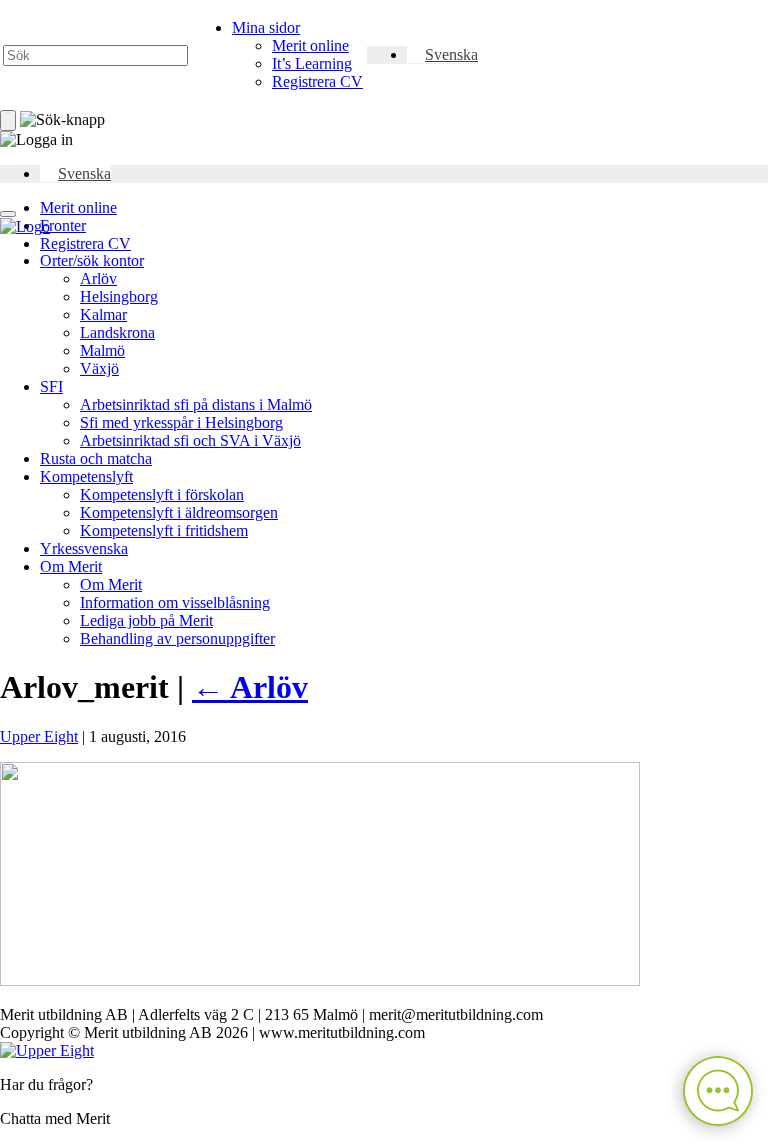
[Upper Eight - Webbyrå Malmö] (47, 1050)
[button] (442, 54)
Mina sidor (266, 27)
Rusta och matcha (96, 458)
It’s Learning (312, 63)
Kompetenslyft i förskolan (162, 494)
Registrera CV (317, 81)
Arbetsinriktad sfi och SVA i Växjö (190, 440)
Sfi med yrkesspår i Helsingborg (181, 422)
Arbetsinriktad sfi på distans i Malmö (196, 404)
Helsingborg (119, 296)
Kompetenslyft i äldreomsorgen (179, 512)
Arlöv (98, 278)
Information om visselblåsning (175, 602)
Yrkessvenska (84, 548)
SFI (51, 386)
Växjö (99, 368)
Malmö (102, 350)
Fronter (63, 225)
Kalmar (103, 314)
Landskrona (117, 332)
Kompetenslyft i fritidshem (164, 530)
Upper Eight (39, 736)
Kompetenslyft (86, 476)
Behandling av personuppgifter (177, 638)
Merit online (310, 45)
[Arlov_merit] (320, 980)
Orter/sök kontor (92, 260)
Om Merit (71, 566)
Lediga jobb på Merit (146, 620)
